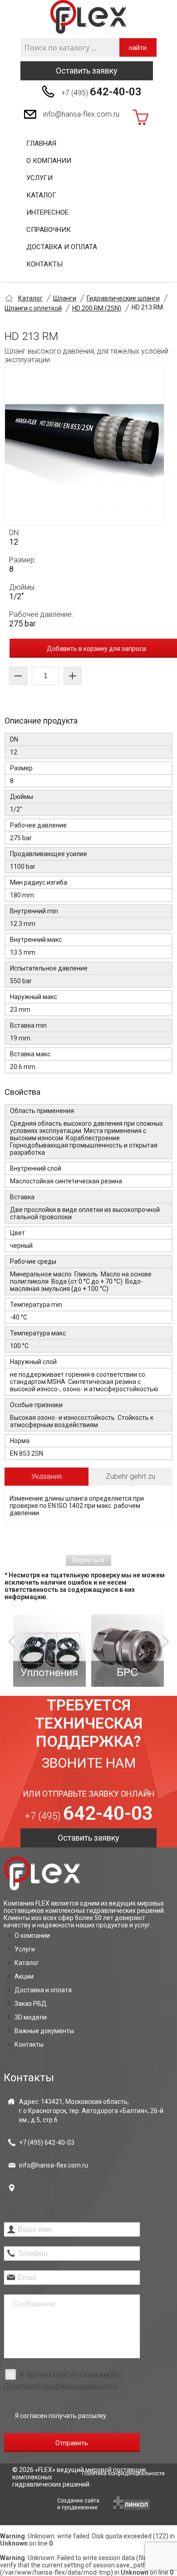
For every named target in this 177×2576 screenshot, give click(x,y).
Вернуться (88, 1560)
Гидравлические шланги (123, 298)
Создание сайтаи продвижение (78, 2504)
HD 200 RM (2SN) (97, 308)
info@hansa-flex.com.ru (81, 114)
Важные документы (44, 2031)
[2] (128, 1650)
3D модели (31, 2017)
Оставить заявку (87, 71)
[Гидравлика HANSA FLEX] (88, 17)
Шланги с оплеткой (33, 308)
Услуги (39, 178)
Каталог (41, 195)
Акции (24, 1976)
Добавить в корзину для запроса (96, 649)
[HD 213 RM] (84, 445)
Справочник (49, 230)
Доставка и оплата (62, 247)
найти (138, 48)
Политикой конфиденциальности (60, 2386)
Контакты (44, 264)
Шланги (65, 298)
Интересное (47, 212)
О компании (49, 161)
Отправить (72, 2443)
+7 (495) (101, 92)
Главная (41, 143)
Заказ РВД (31, 2004)
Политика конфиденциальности (123, 2473)
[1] (49, 1650)
